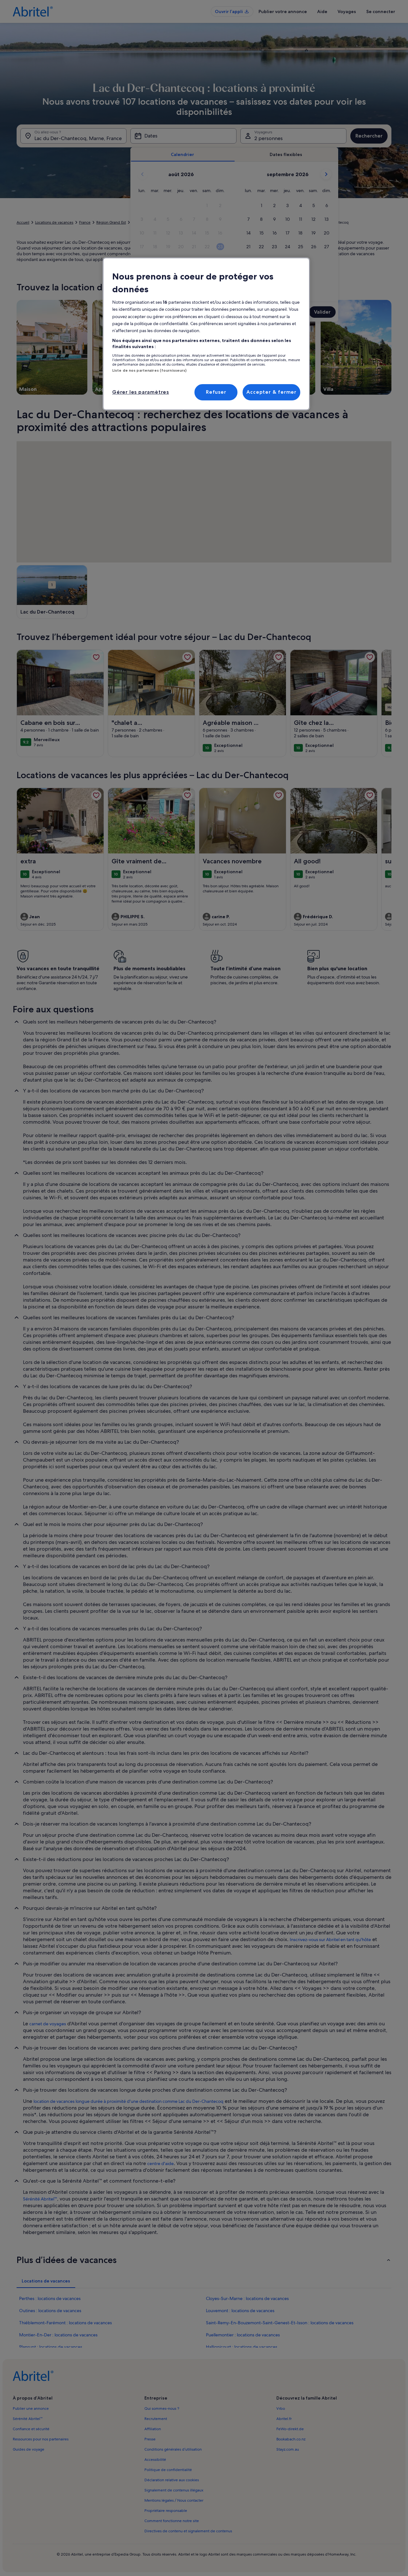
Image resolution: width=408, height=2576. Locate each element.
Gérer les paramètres (141, 392)
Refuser (216, 392)
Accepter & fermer (271, 392)
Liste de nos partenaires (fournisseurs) (149, 370)
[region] (206, 334)
